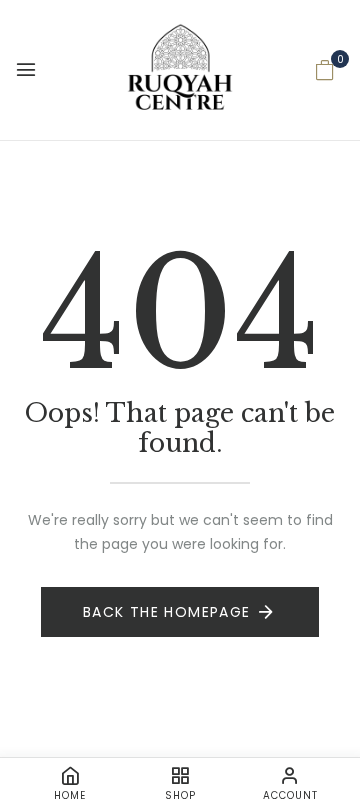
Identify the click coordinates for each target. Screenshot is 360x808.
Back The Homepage (167, 612)
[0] (325, 72)
